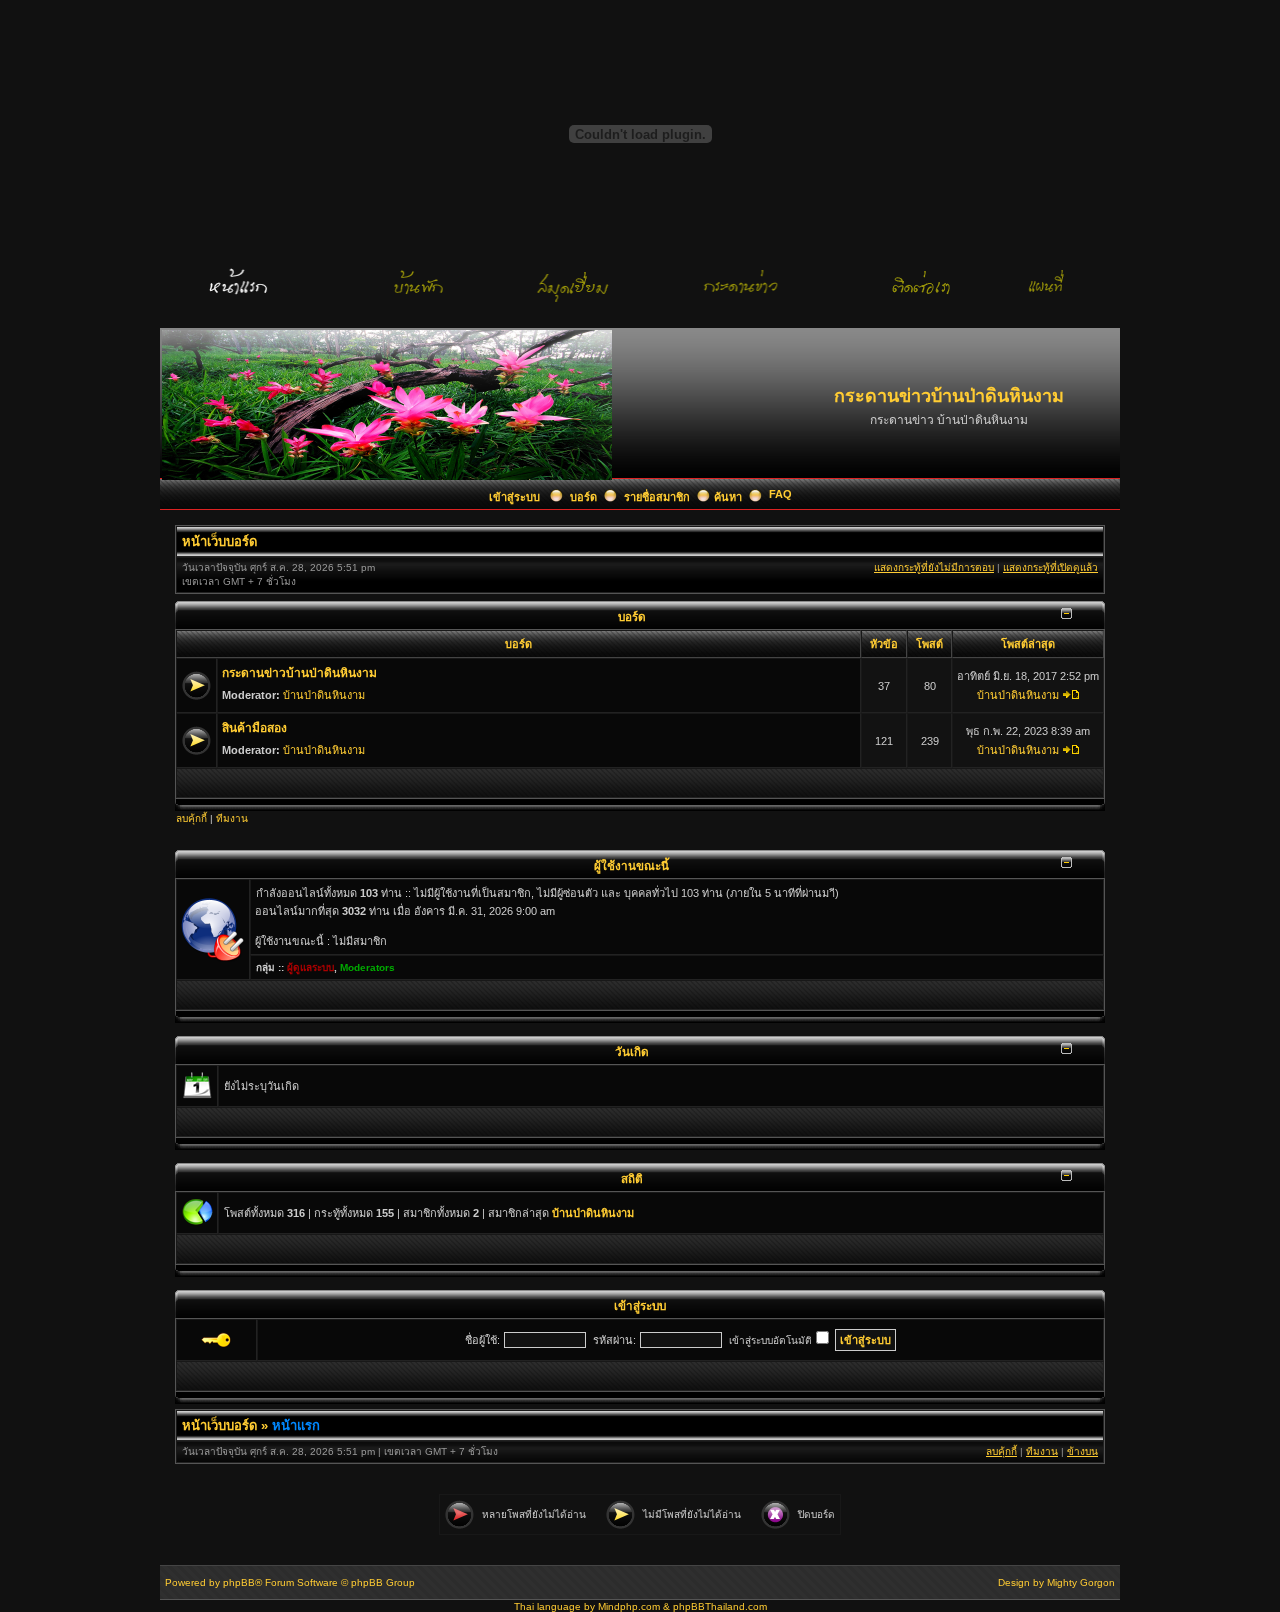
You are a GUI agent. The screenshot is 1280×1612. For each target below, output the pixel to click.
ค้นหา (728, 497)
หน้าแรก (296, 1425)
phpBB (239, 1582)
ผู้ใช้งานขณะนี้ (631, 865)
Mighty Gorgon (1081, 1582)
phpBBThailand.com (720, 1606)
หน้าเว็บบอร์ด (219, 541)
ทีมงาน (232, 818)
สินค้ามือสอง (254, 728)
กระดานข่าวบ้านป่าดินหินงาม (299, 673)
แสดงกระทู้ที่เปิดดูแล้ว (1050, 567)
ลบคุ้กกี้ (191, 818)
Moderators (367, 967)
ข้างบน (1082, 1451)
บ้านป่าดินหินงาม (324, 695)
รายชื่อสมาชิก (657, 497)
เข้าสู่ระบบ (516, 497)
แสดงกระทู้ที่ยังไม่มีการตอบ (934, 567)
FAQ (780, 494)
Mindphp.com (629, 1606)
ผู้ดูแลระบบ (310, 967)
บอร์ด (583, 497)
